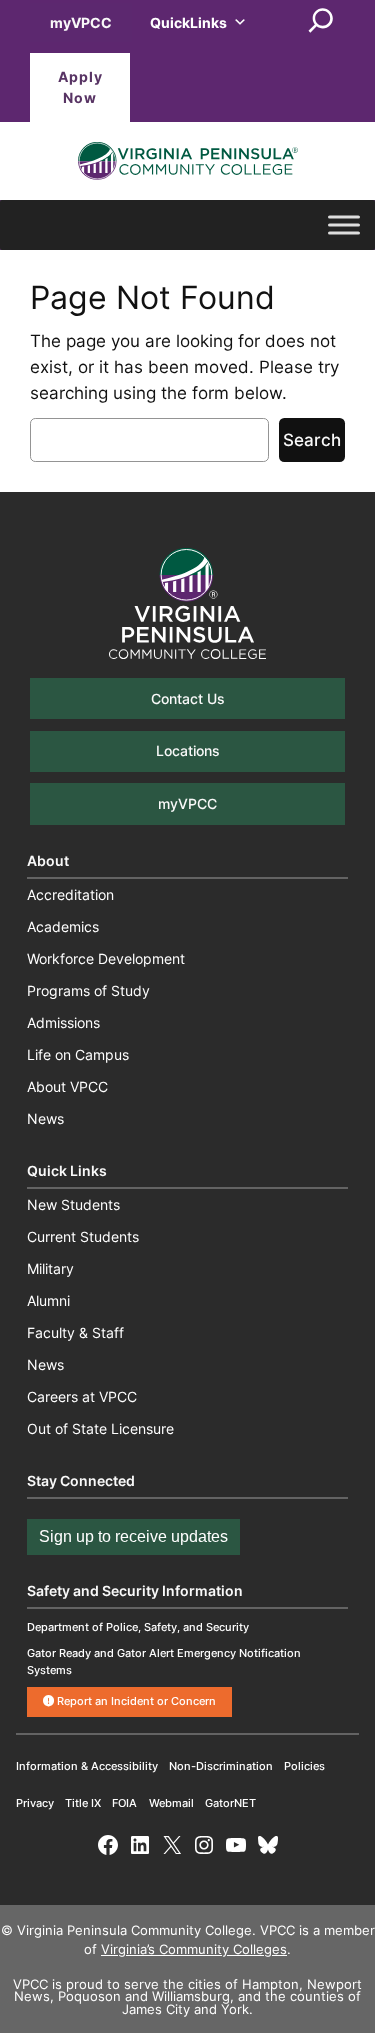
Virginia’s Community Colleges (194, 1949)
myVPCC (81, 22)
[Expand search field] (321, 22)
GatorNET (230, 1803)
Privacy (35, 1803)
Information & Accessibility (87, 1766)
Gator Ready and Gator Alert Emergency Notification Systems (164, 1661)
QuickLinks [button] (188, 22)
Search (312, 440)
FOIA (124, 1803)
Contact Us (188, 698)
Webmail (171, 1803)
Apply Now (80, 87)
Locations (188, 750)
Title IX (83, 1803)
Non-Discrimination (221, 1766)
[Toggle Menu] (344, 225)
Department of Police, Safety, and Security (138, 1627)
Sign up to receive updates (133, 1536)
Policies (304, 1766)
